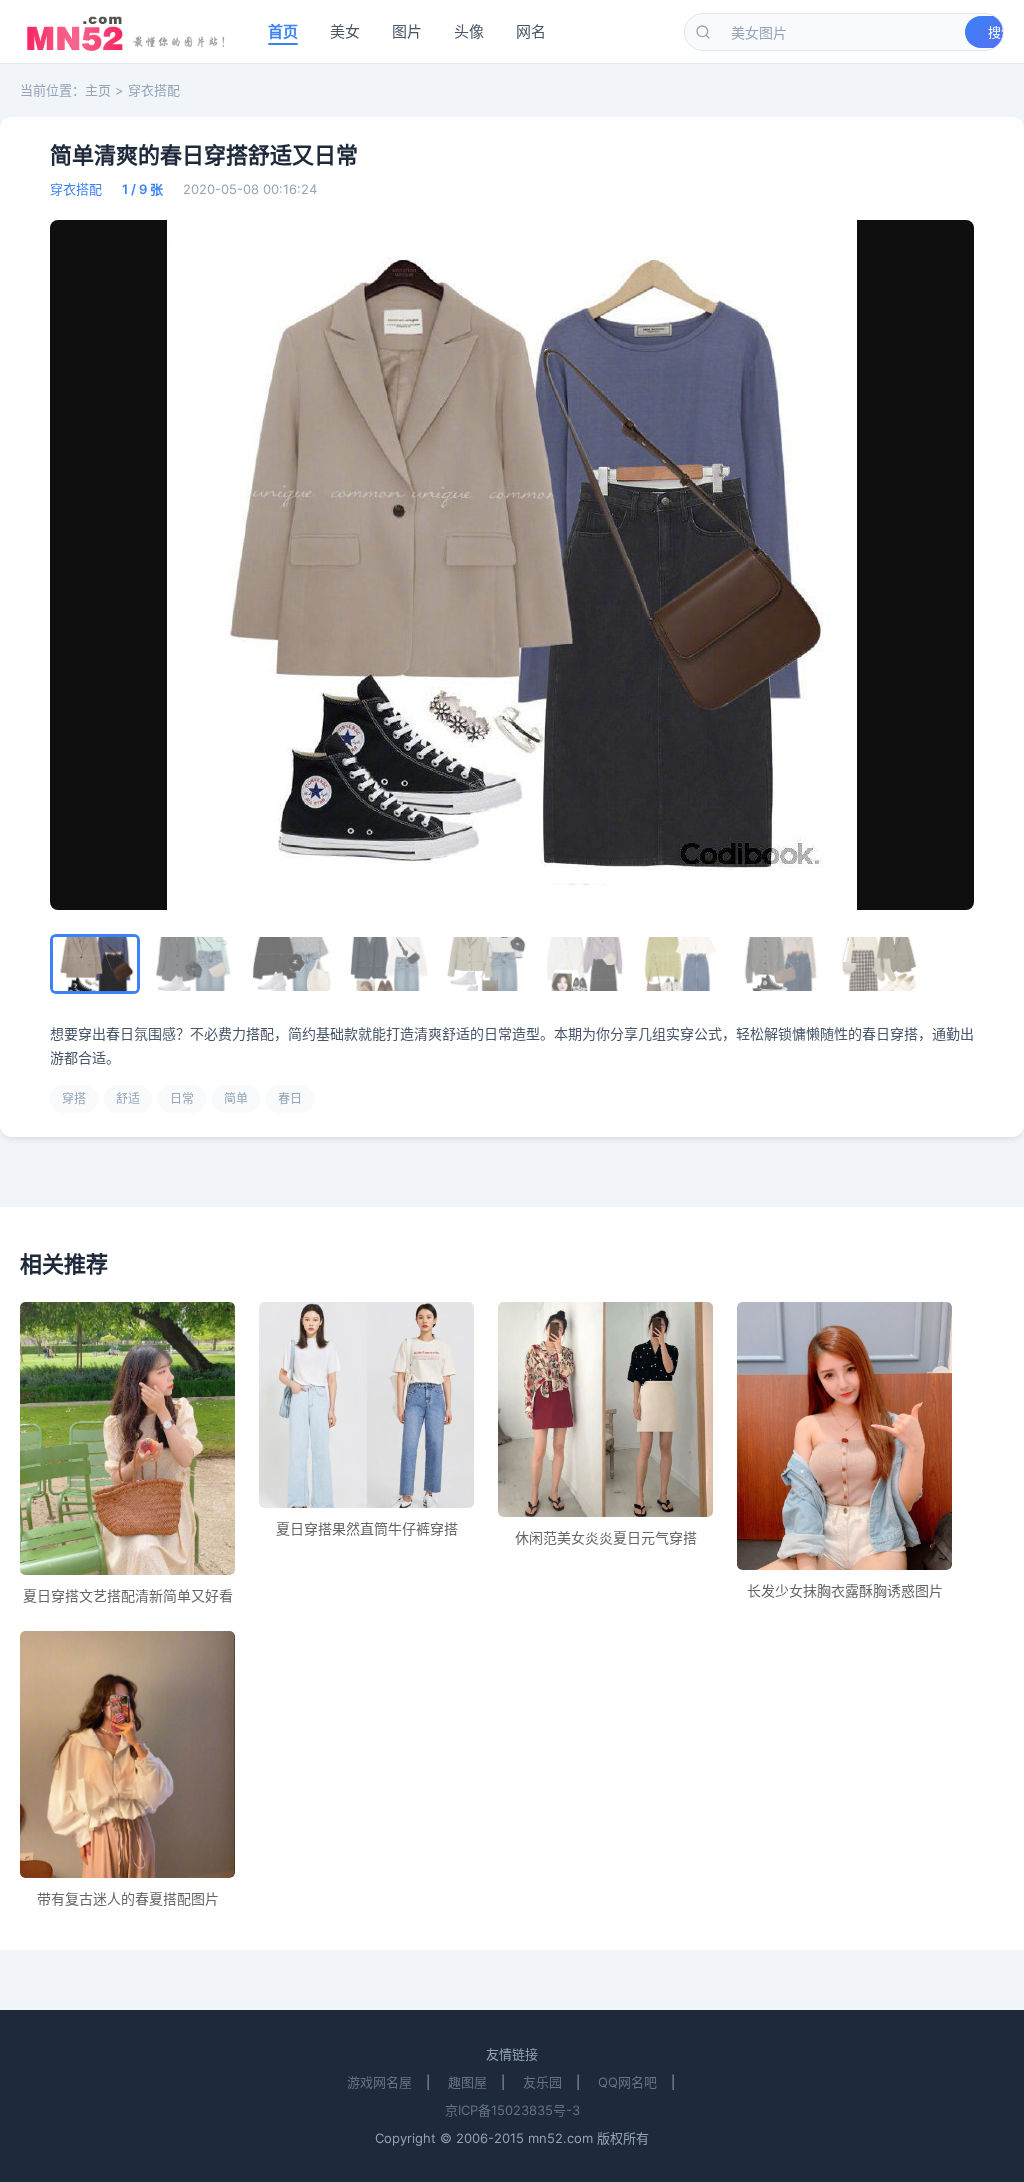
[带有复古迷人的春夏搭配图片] (127, 1754)
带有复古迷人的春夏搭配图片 (128, 1898)
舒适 (128, 1098)
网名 (531, 31)
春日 (290, 1098)
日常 (182, 1098)
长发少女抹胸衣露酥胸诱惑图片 (845, 1590)
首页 (283, 31)
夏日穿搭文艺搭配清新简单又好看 (128, 1595)
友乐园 (542, 2082)
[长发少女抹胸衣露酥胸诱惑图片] (844, 1436)
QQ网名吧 (627, 2082)
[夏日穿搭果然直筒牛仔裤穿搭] (366, 1405)
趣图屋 (467, 2082)
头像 (469, 31)
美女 (345, 31)
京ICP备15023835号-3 (512, 2110)
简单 (236, 1098)
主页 (98, 90)
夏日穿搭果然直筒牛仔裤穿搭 (367, 1528)
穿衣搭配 (154, 90)
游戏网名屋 (379, 2082)
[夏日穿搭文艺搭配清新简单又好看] (127, 1439)
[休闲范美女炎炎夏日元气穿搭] (605, 1409)
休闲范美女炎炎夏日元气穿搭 (606, 1537)
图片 (407, 31)
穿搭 (74, 1098)
